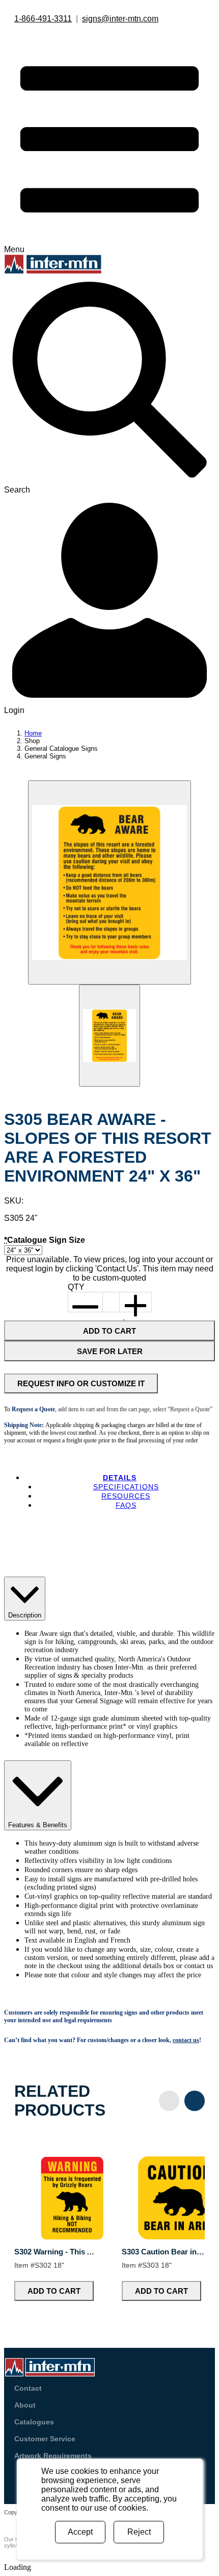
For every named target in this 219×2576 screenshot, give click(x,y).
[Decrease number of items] (86, 1302)
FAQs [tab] (126, 1505)
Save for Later (110, 1351)
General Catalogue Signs (61, 749)
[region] (109, 2221)
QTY (76, 1287)
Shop (32, 741)
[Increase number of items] (135, 1302)
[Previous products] (169, 2101)
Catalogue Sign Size (45, 1240)
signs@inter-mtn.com (120, 19)
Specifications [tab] (126, 1487)
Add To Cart (109, 1331)
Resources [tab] (126, 1496)
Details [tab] (120, 1478)
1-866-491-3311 (43, 19)
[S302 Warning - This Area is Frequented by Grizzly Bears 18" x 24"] (72, 2237)
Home (33, 733)
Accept (80, 2532)
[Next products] (195, 2101)
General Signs (45, 756)
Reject (139, 2532)
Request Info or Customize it (81, 1383)
